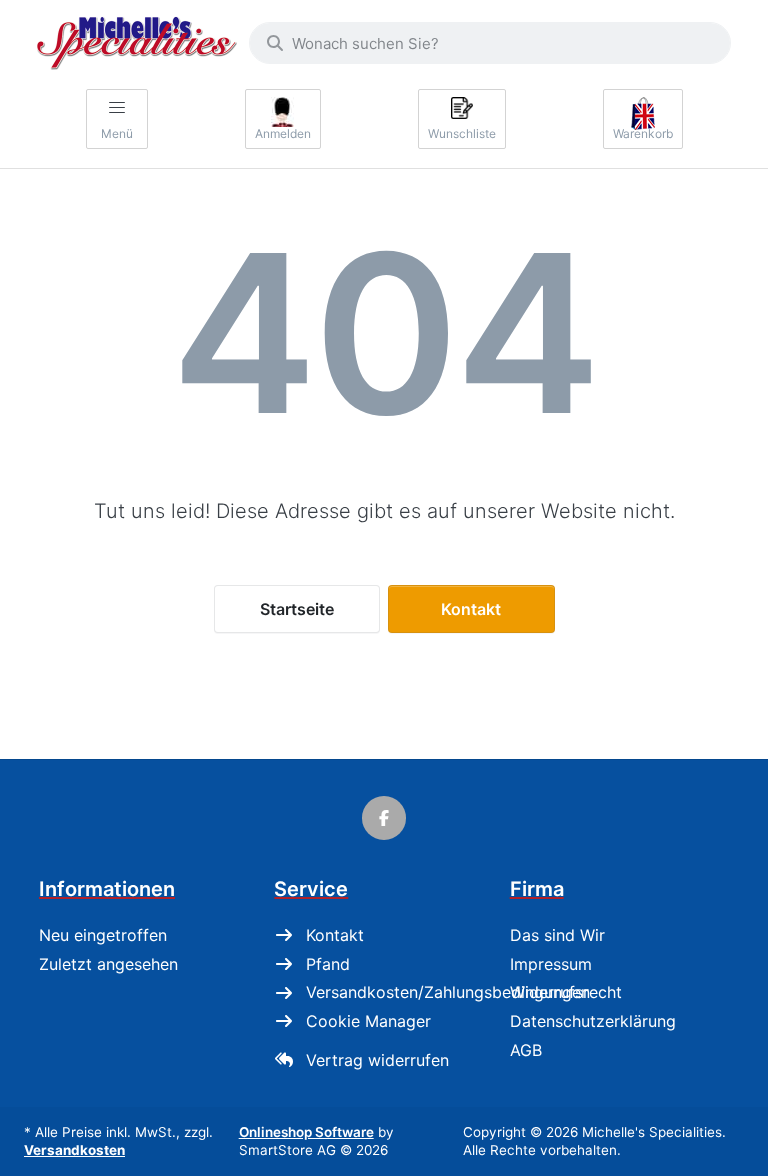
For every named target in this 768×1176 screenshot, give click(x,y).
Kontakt (471, 609)
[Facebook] (384, 818)
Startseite (297, 609)
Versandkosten (74, 1150)
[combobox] (490, 43)
